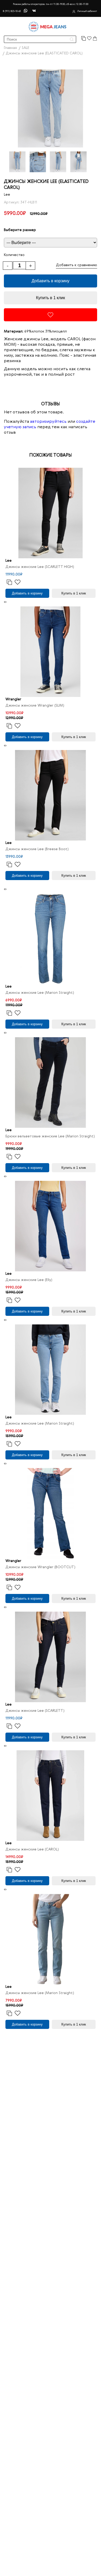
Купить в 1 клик (51, 298)
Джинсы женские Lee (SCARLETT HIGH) (40, 567)
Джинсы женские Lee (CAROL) (32, 1849)
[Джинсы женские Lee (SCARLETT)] (51, 1657)
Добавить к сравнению (77, 265)
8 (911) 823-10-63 (12, 11)
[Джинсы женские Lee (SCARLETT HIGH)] (51, 513)
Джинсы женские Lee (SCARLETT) (35, 1711)
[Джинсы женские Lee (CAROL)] (51, 1796)
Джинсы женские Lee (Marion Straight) (40, 993)
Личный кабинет (87, 11)
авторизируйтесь (48, 422)
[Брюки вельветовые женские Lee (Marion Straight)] (51, 1082)
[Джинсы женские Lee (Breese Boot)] (51, 795)
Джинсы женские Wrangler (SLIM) (35, 706)
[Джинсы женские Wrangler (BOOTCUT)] (51, 1513)
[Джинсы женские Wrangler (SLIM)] (51, 652)
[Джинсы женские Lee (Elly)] (51, 1226)
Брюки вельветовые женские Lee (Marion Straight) (50, 1136)
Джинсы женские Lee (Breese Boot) (37, 849)
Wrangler (13, 699)
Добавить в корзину (51, 281)
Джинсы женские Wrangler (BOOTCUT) (40, 1567)
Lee (7, 195)
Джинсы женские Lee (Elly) (29, 1280)
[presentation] (5, 602)
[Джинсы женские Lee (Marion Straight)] (51, 939)
